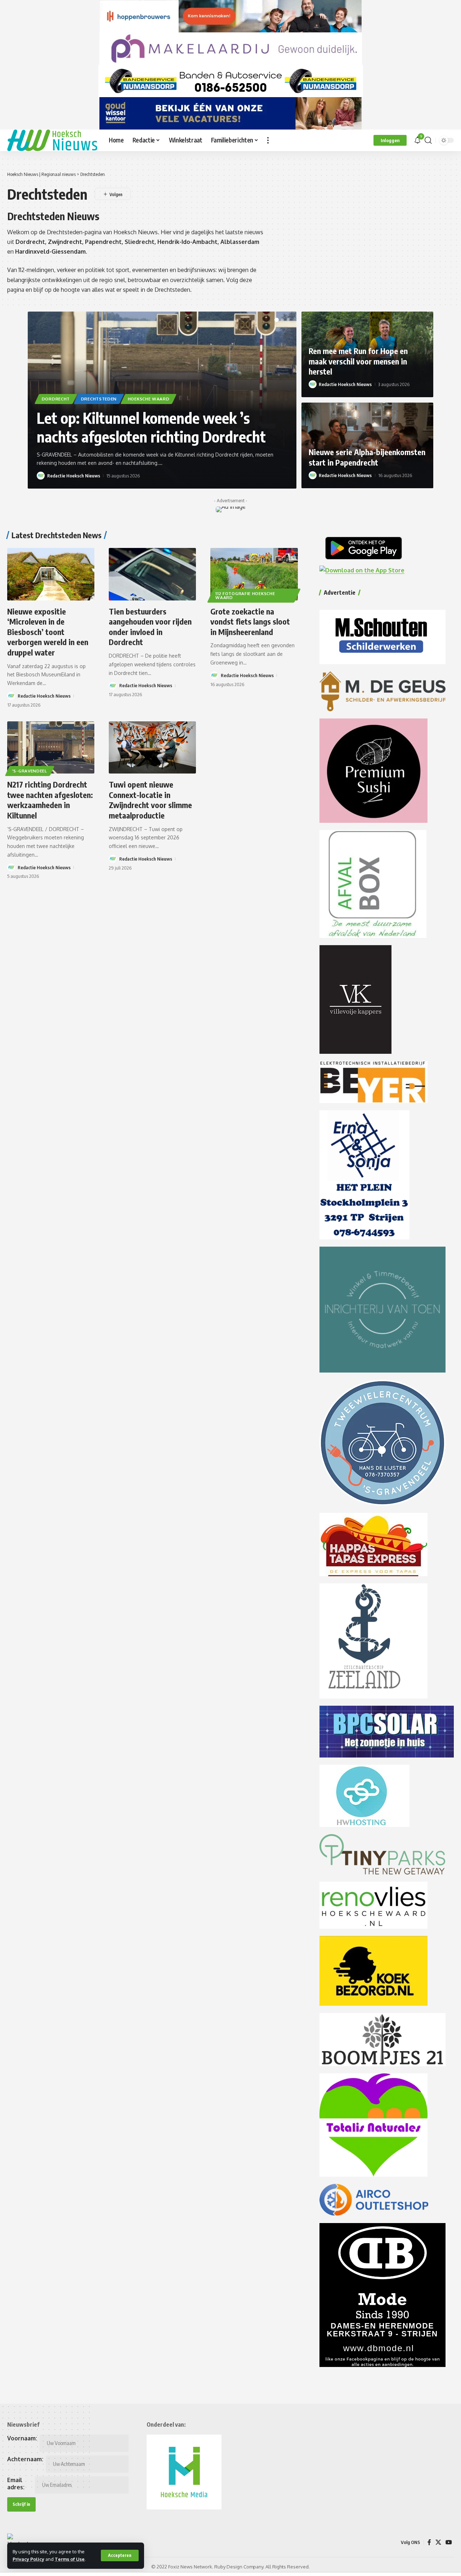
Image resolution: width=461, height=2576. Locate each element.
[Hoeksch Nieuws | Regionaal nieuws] (52, 140)
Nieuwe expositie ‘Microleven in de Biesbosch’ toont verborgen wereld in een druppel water (48, 632)
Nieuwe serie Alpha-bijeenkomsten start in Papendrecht (367, 457)
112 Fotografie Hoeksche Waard (245, 596)
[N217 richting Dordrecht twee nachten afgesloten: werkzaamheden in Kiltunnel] (51, 747)
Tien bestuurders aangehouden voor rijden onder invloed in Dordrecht (150, 627)
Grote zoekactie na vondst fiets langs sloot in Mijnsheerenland (250, 622)
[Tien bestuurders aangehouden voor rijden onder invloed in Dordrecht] (152, 574)
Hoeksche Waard (149, 399)
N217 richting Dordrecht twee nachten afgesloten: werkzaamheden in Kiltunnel (50, 800)
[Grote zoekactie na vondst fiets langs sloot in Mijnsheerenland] (254, 574)
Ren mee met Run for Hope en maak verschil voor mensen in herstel (358, 361)
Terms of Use (70, 2559)
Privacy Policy (28, 2559)
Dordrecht (56, 399)
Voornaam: (22, 2438)
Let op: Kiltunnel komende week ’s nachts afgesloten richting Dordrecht (151, 427)
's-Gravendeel (30, 771)
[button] (120, 2555)
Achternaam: (25, 2459)
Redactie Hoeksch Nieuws (74, 476)
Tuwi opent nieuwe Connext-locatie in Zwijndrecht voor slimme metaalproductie (150, 800)
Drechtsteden (99, 399)
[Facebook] (429, 2542)
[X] (438, 2542)
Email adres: (16, 2484)
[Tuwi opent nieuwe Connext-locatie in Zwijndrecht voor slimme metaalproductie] (152, 747)
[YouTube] (449, 2542)
